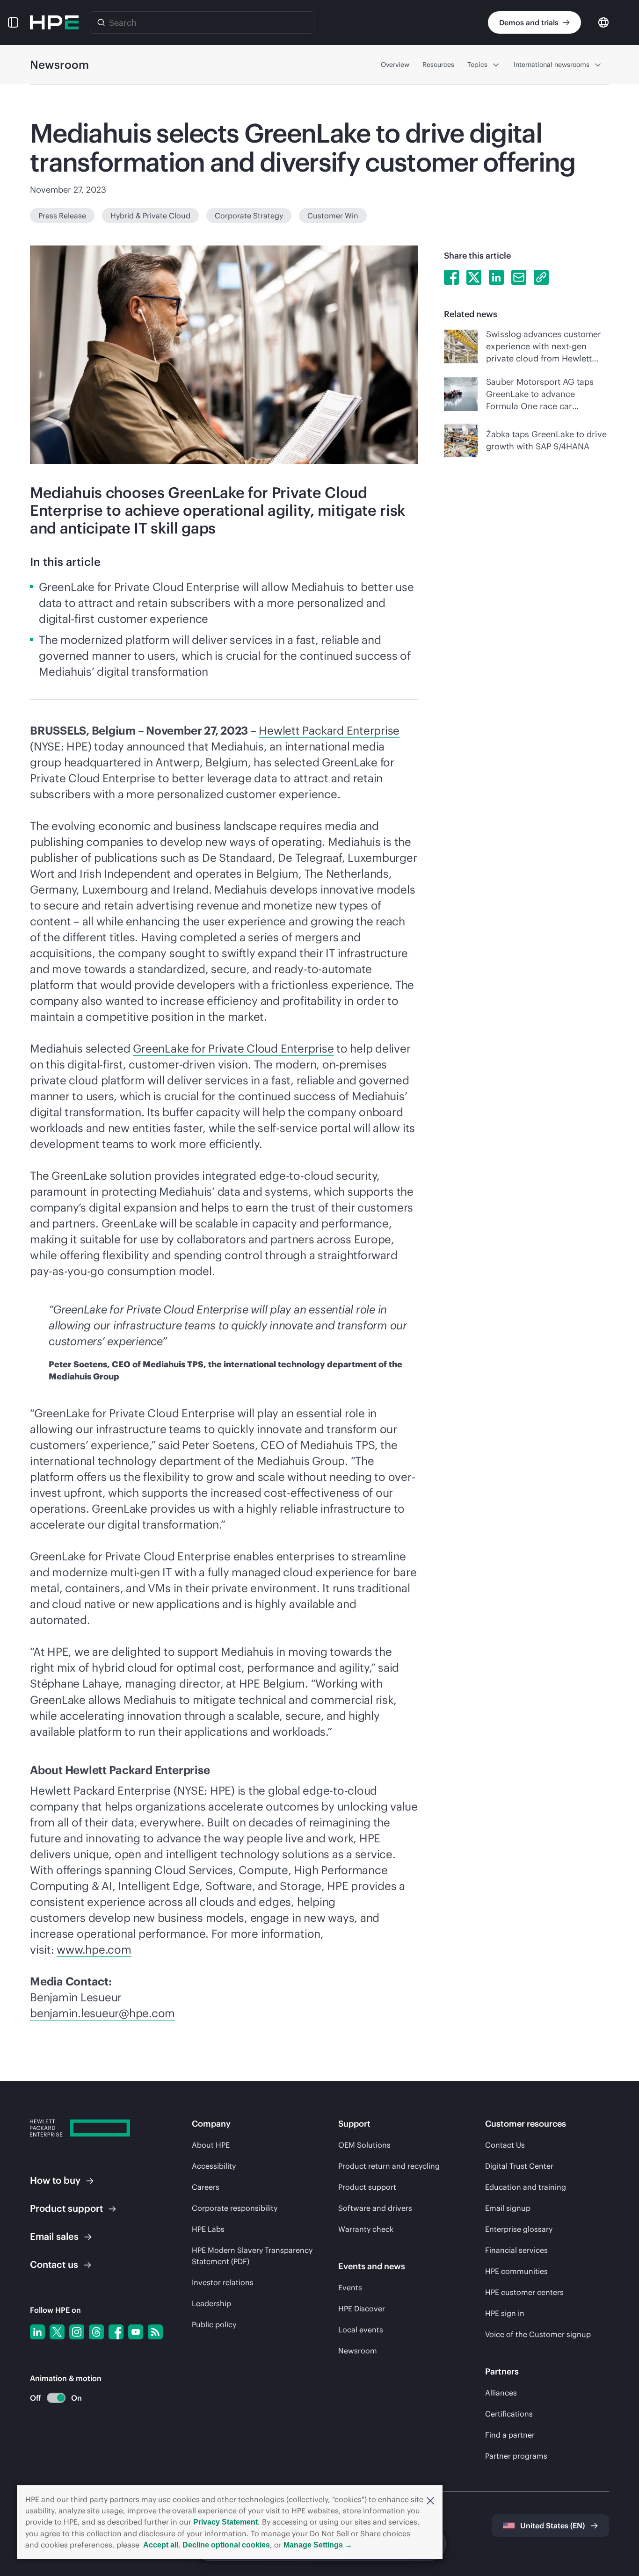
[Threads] (96, 2332)
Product (66, 2208)
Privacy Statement (225, 2522)
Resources (438, 65)
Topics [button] (477, 65)
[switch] (51, 2398)
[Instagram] (77, 2332)
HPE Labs (208, 2229)
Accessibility (214, 2166)
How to (55, 2180)
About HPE (211, 2145)
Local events (361, 2330)
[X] (57, 2332)
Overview (395, 65)
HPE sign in (505, 2313)
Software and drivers (375, 2208)
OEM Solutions (364, 2145)
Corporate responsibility (235, 2208)
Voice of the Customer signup (538, 2334)
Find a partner (510, 2435)
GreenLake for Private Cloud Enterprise (233, 1048)
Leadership (211, 2303)
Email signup (508, 2208)
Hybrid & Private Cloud (150, 216)
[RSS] (155, 2332)
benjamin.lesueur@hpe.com (102, 2013)
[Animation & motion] (56, 2398)
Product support (367, 2187)
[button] (430, 2500)
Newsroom (358, 2351)
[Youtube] (136, 2332)
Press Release (62, 216)
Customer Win (333, 216)
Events (350, 2287)
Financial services (516, 2250)
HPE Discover (362, 2309)
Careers (206, 2187)
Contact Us (505, 2145)
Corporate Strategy (249, 216)
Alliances (501, 2393)
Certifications (509, 2414)
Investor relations (223, 2282)
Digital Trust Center (519, 2166)
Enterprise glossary (519, 2229)
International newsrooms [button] (552, 65)
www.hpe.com (94, 1949)
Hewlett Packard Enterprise (329, 730)
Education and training (526, 2187)
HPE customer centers (524, 2292)
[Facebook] (116, 2332)
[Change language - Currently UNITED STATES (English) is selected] (603, 22)
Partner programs (516, 2456)
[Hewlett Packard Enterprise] (54, 22)
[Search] (101, 22)
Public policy (214, 2324)
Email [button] (54, 2236)
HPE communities (516, 2271)
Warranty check (366, 2229)
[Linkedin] (37, 2332)
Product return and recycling (389, 2166)
